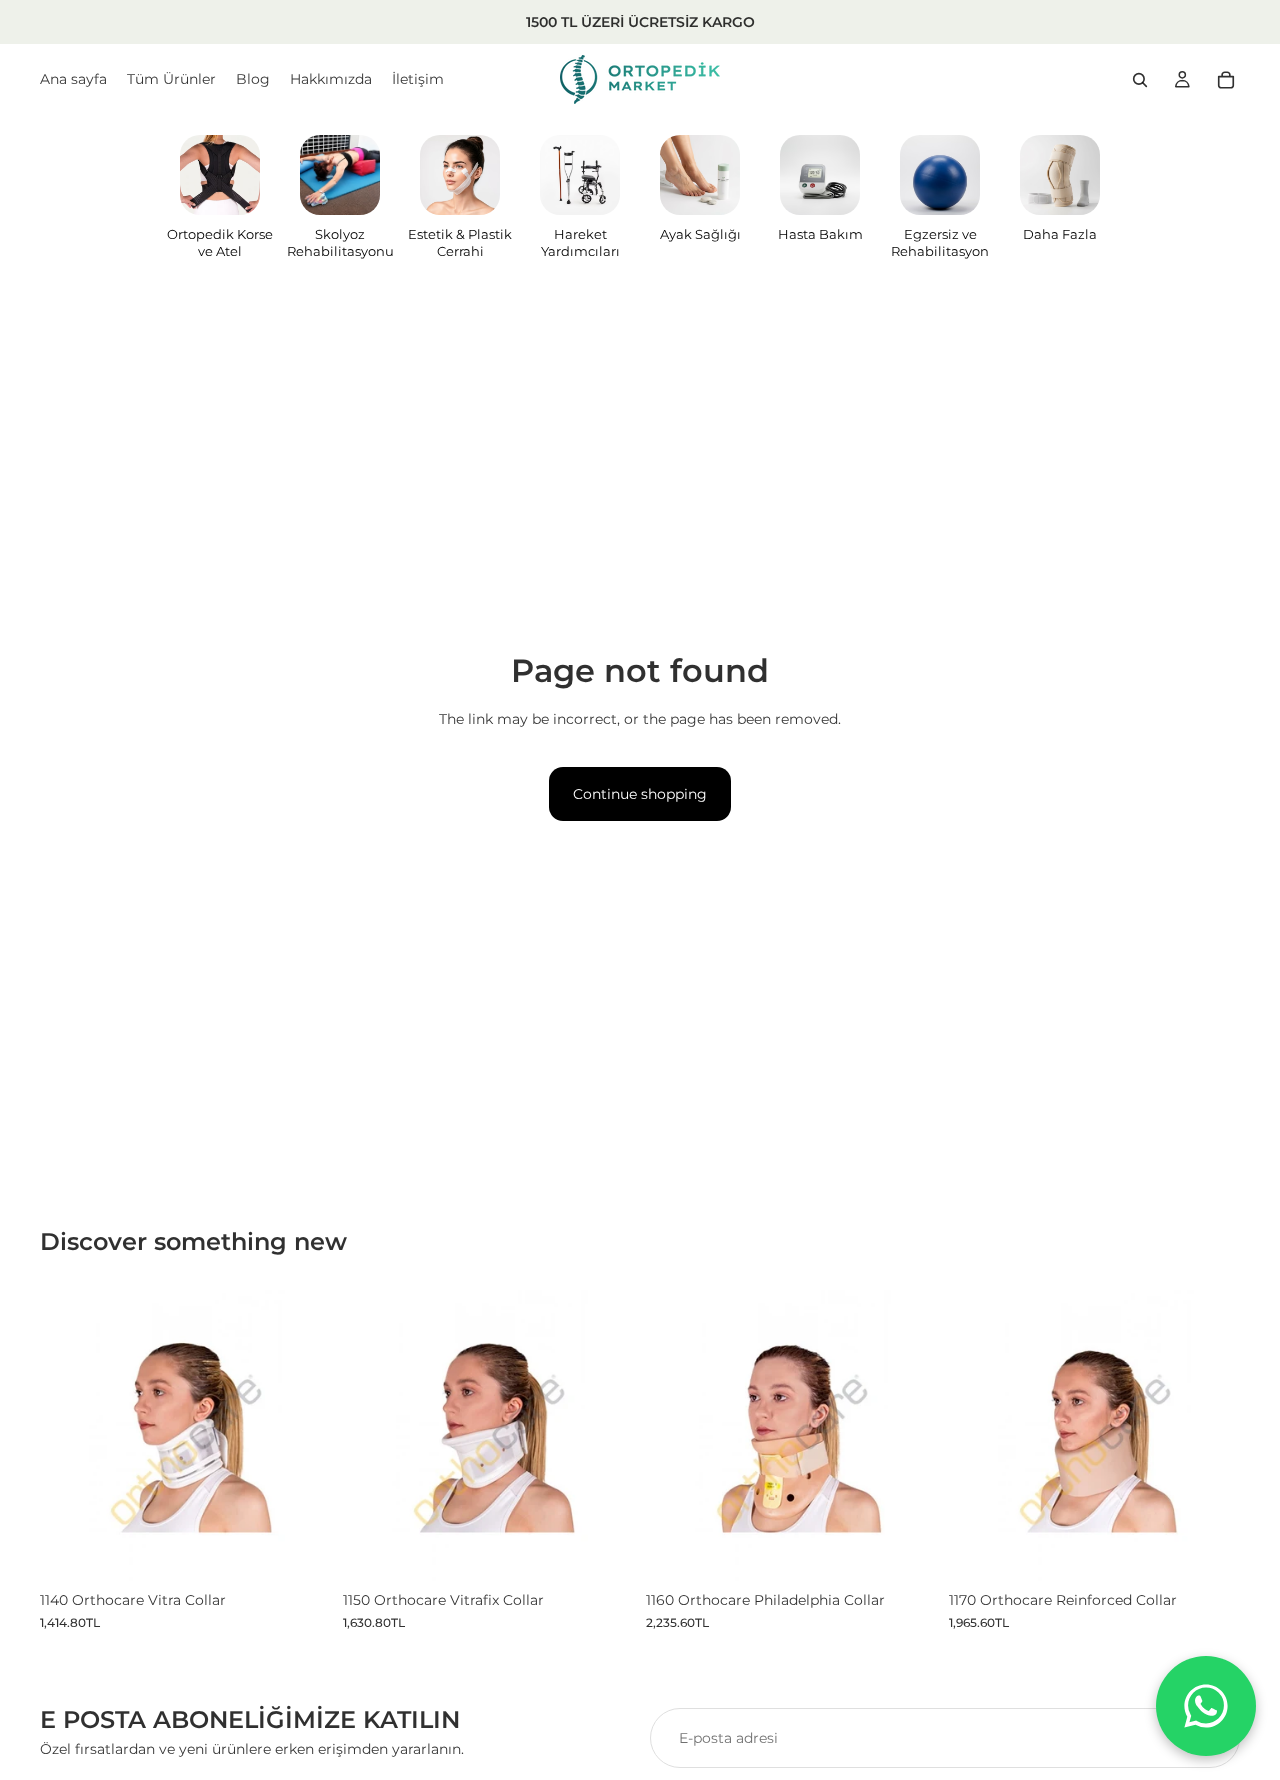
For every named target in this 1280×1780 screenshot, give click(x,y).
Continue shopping (640, 794)
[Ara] (1140, 80)
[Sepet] (1226, 80)
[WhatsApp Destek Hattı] (1206, 1706)
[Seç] (300, 1550)
